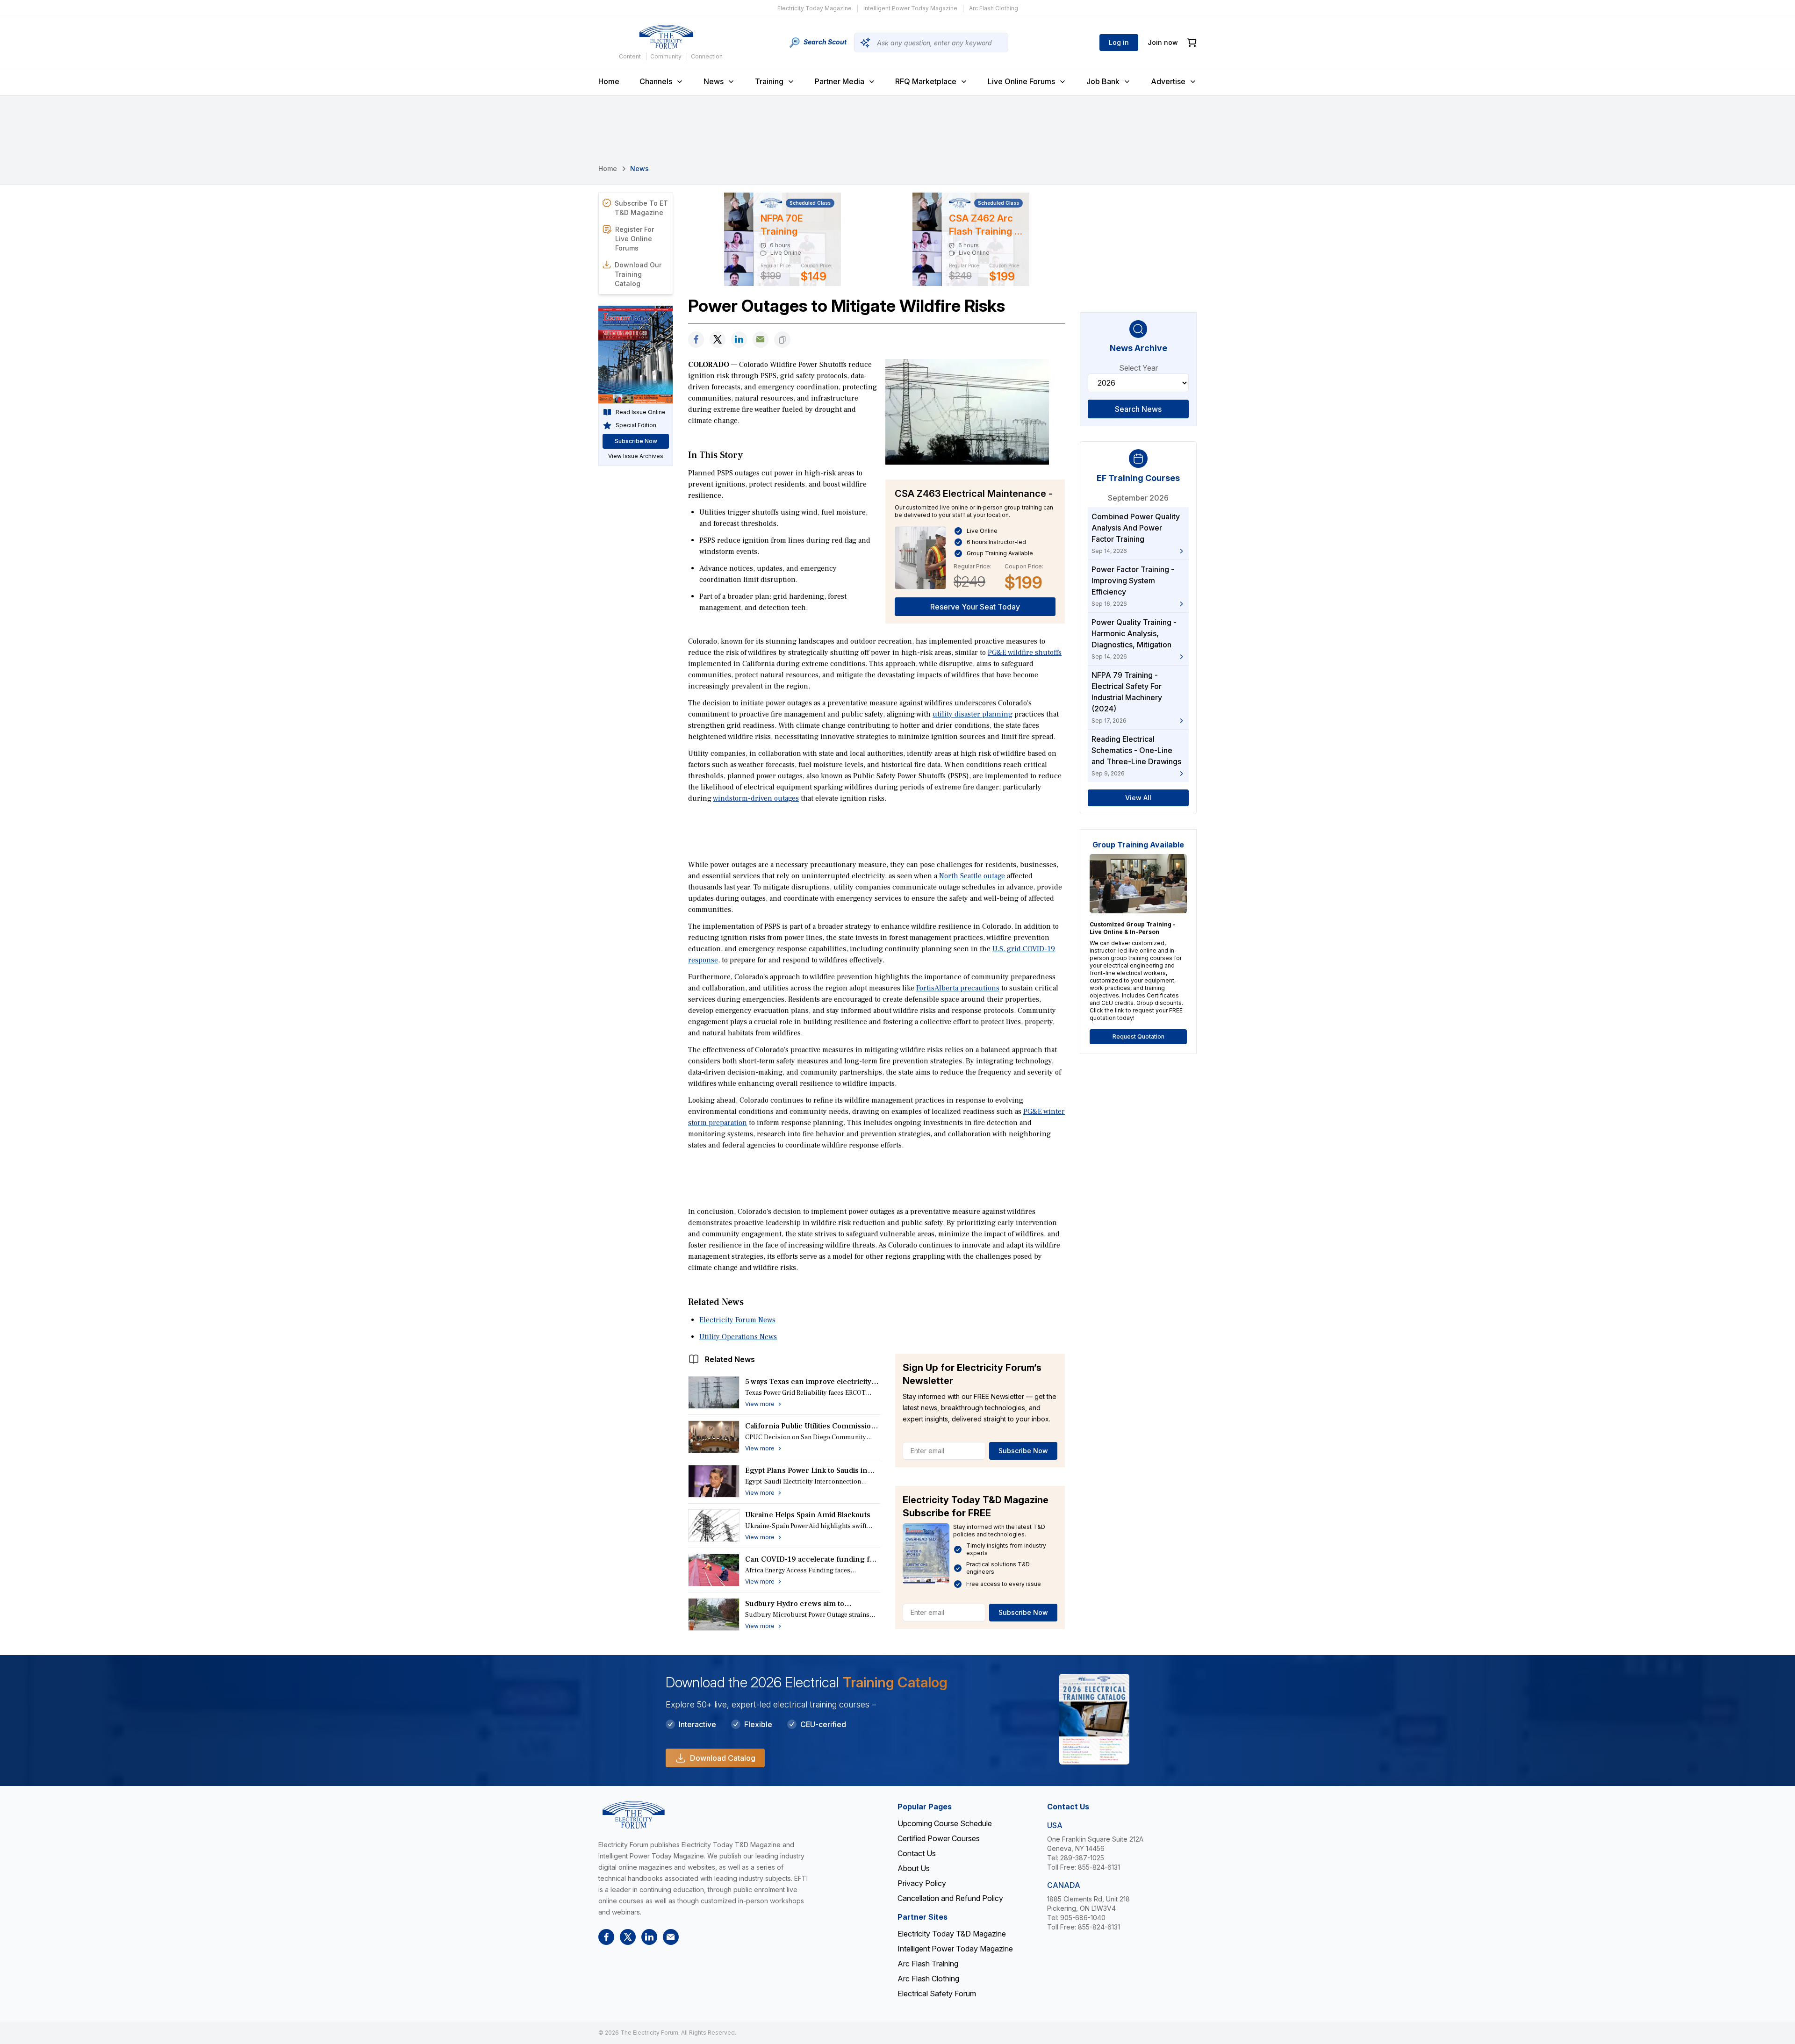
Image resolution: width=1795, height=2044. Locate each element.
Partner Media (840, 81)
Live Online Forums (1021, 81)
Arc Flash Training (928, 1964)
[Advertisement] (876, 831)
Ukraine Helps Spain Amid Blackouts (808, 1515)
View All (1138, 798)
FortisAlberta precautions (958, 988)
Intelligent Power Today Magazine (910, 8)
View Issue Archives (636, 456)
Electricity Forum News (737, 1320)
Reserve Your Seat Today (975, 607)
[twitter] (718, 340)
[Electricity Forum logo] (666, 37)
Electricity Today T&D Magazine (952, 1934)
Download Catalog (723, 1758)
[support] (761, 340)
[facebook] (696, 340)
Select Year (1138, 368)
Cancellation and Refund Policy (950, 1898)
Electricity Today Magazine (815, 8)
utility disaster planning (973, 714)
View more (760, 1404)
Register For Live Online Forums (635, 239)
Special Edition (636, 425)
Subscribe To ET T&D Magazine (641, 208)
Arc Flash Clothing (994, 8)
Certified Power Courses (939, 1838)
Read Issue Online (641, 412)
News (714, 81)
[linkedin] (739, 340)
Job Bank (1103, 81)
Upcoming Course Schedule (945, 1823)
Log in (1119, 42)
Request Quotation (1138, 1036)
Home (609, 81)
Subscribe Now (1023, 1451)
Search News (1138, 409)
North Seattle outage (972, 876)
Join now (1163, 42)
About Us (914, 1868)
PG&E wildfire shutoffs (1025, 653)
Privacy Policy (922, 1883)
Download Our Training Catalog (638, 274)
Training (769, 81)
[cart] (1192, 43)
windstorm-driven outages (756, 798)
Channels (656, 81)
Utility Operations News (738, 1337)
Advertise (1168, 81)
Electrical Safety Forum (937, 1994)
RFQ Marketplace (926, 81)
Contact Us (917, 1853)
